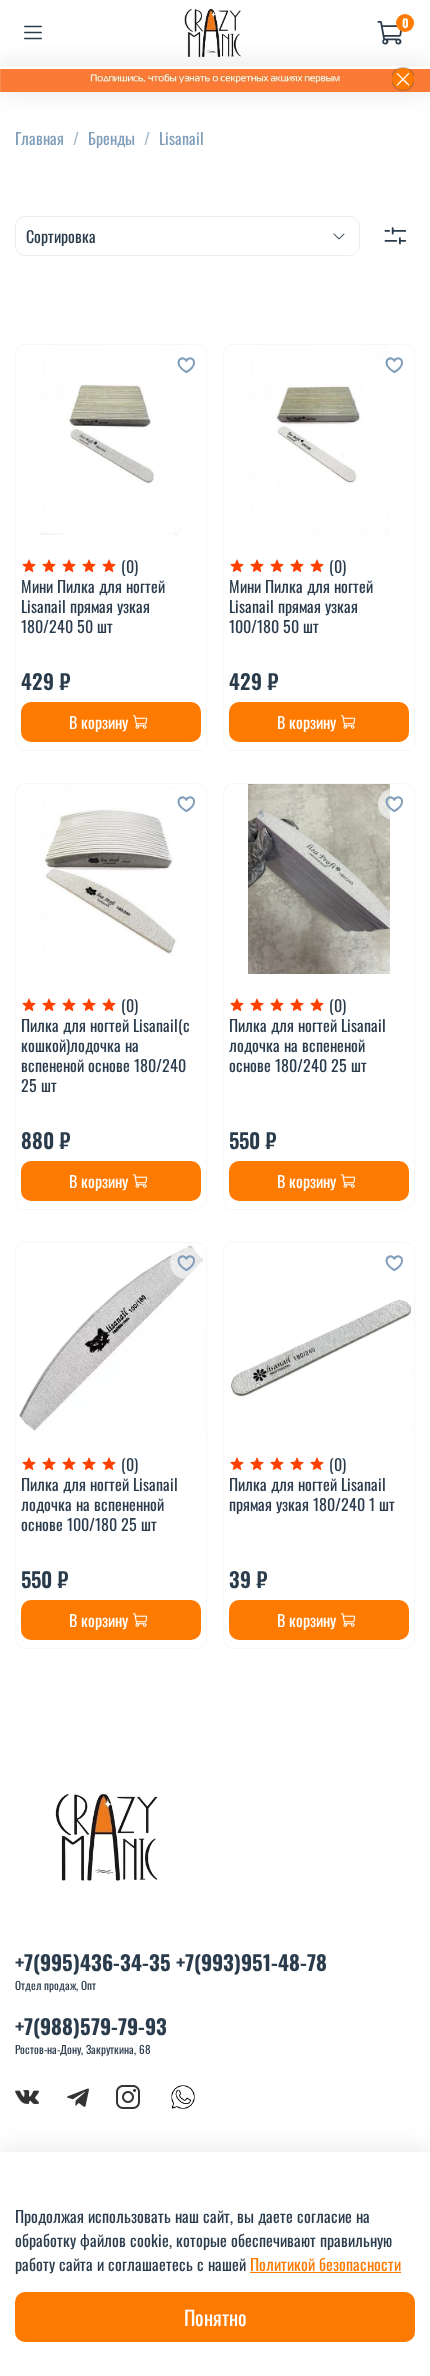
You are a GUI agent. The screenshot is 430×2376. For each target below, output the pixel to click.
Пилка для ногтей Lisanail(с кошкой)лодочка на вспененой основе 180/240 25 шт (105, 1055)
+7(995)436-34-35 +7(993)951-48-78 (171, 1961)
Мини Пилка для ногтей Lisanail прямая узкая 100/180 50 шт (301, 606)
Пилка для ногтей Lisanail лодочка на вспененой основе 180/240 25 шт (307, 1045)
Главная (39, 138)
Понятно (215, 2317)
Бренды (111, 138)
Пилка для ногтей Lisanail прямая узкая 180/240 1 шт (312, 1494)
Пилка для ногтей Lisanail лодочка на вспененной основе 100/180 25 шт (99, 1504)
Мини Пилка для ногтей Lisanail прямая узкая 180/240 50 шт (93, 606)
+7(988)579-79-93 (91, 2025)
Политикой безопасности (325, 2264)
